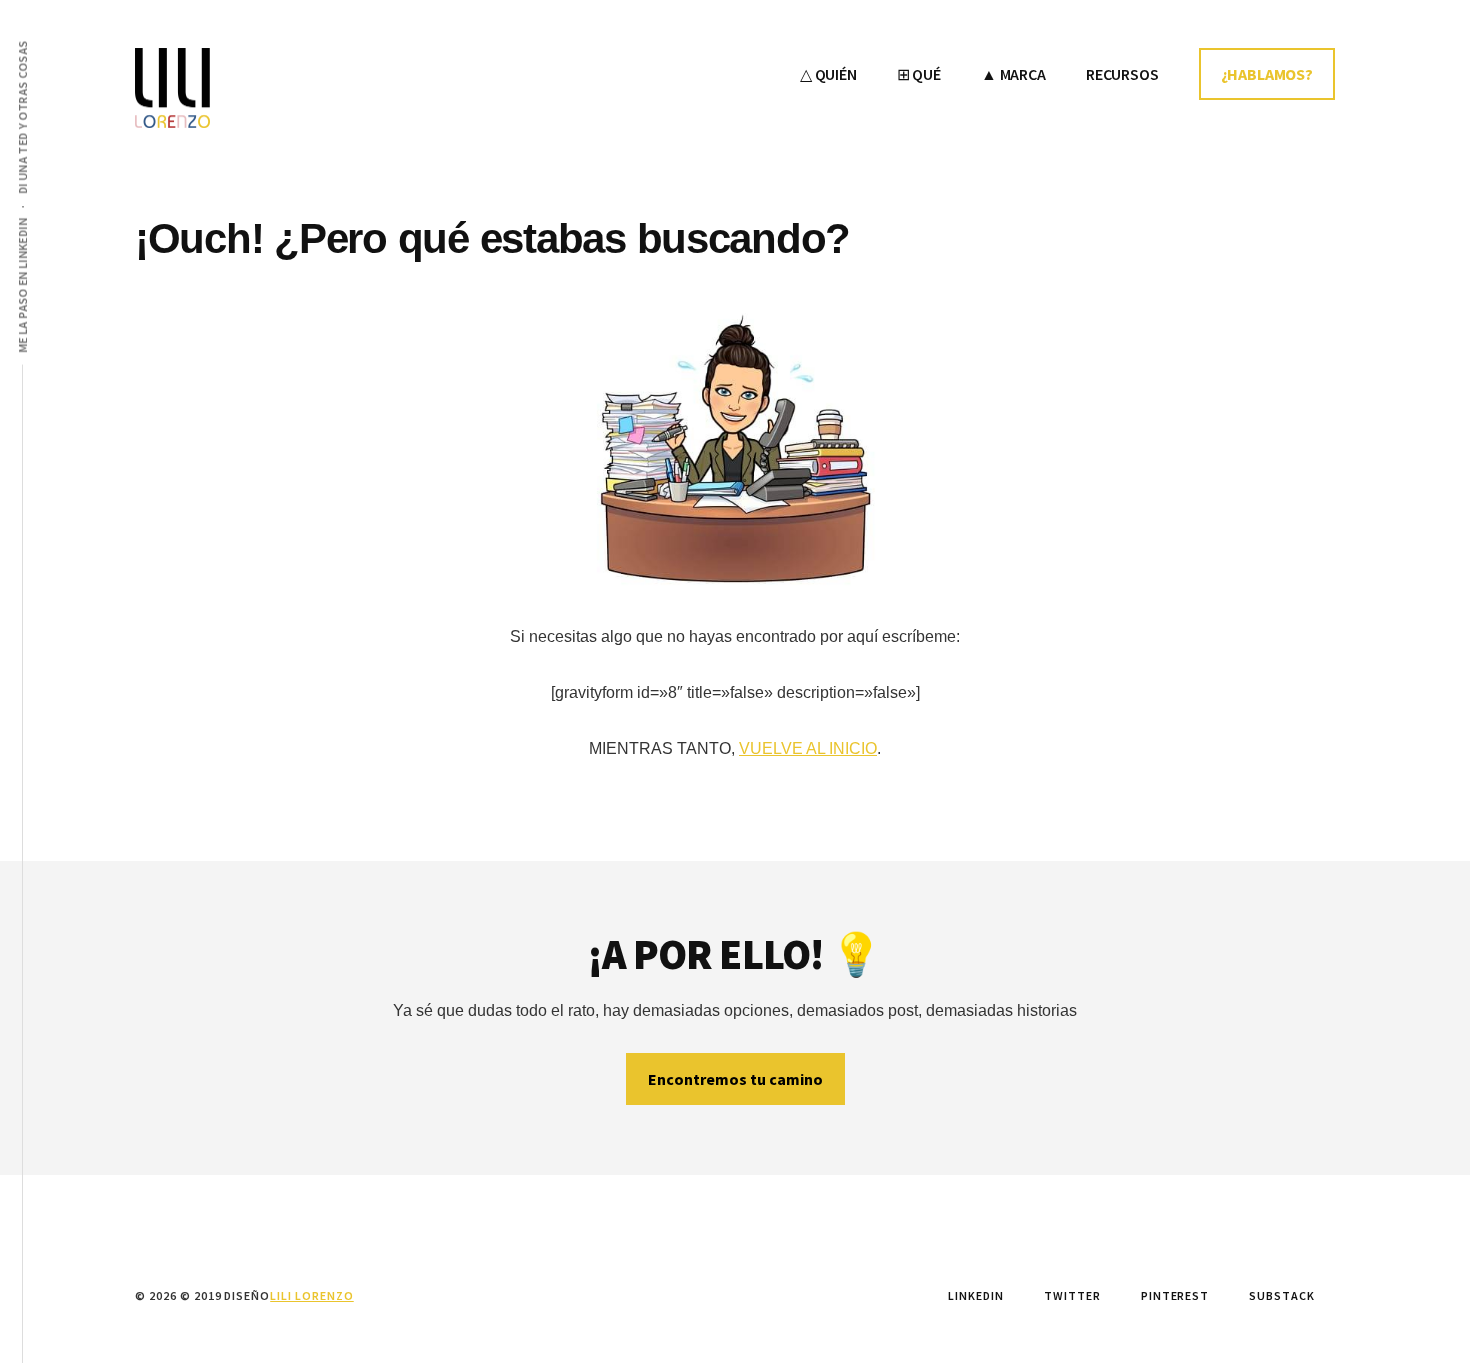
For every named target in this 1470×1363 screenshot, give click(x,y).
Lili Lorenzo (285, 88)
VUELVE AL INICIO (808, 748)
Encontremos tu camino (735, 1079)
